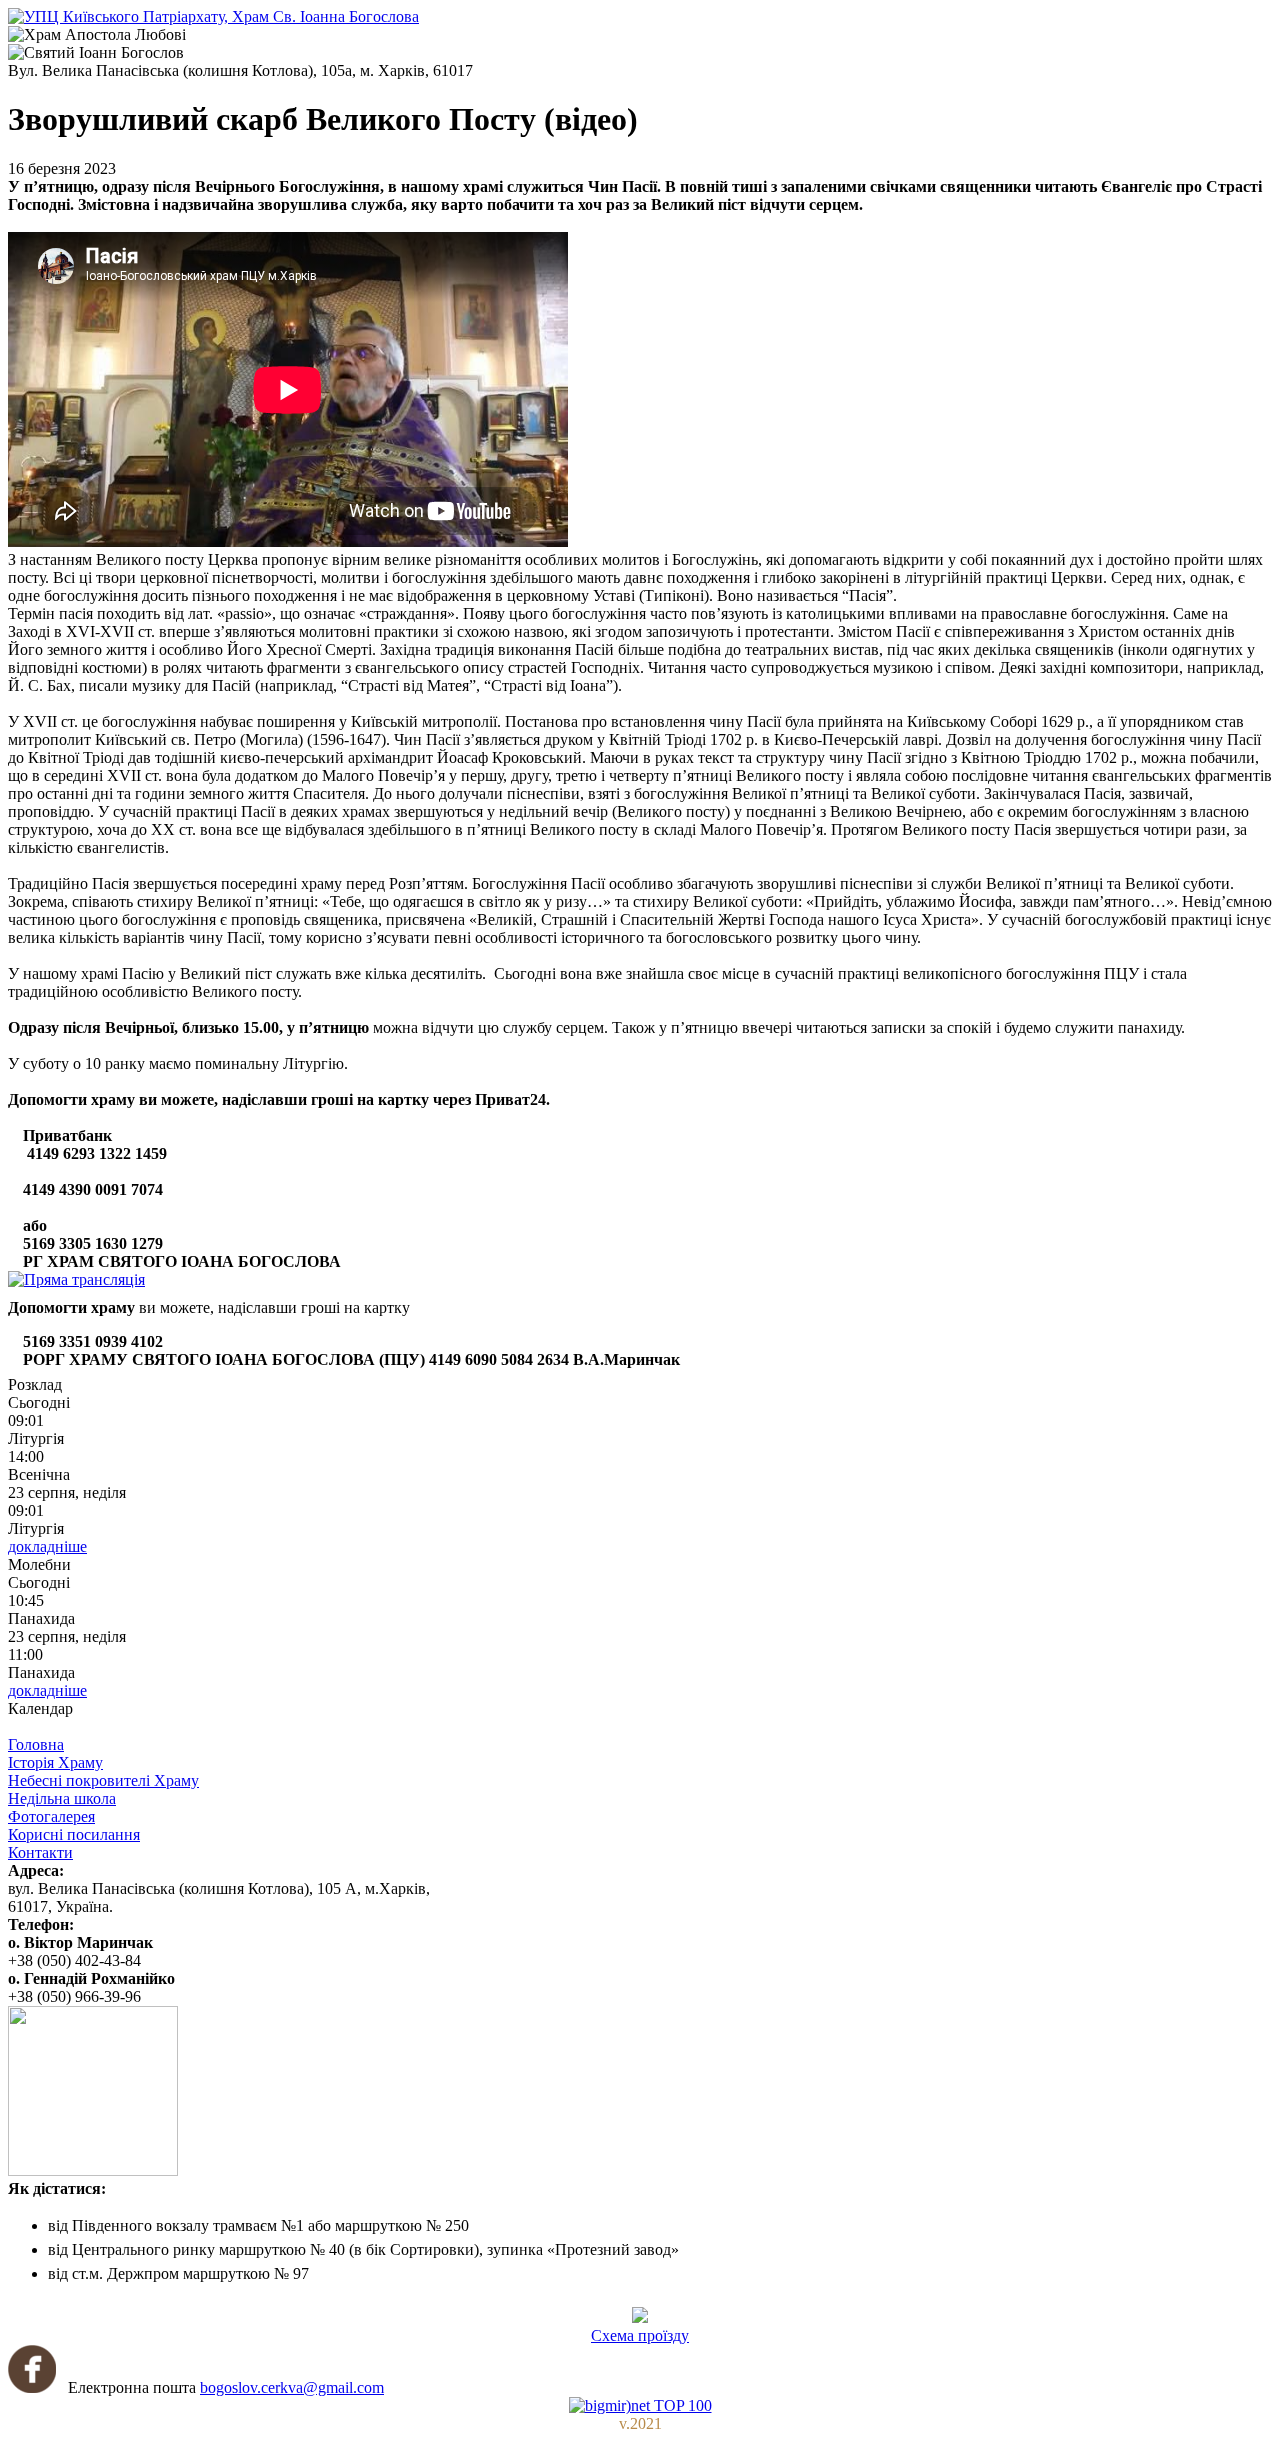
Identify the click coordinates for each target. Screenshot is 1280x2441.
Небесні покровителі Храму (103, 1780)
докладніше (47, 1546)
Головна (36, 1744)
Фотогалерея (51, 1816)
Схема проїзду (640, 2335)
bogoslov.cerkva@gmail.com (292, 2387)
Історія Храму (55, 1762)
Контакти (40, 1852)
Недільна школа (62, 1798)
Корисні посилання (74, 1834)
